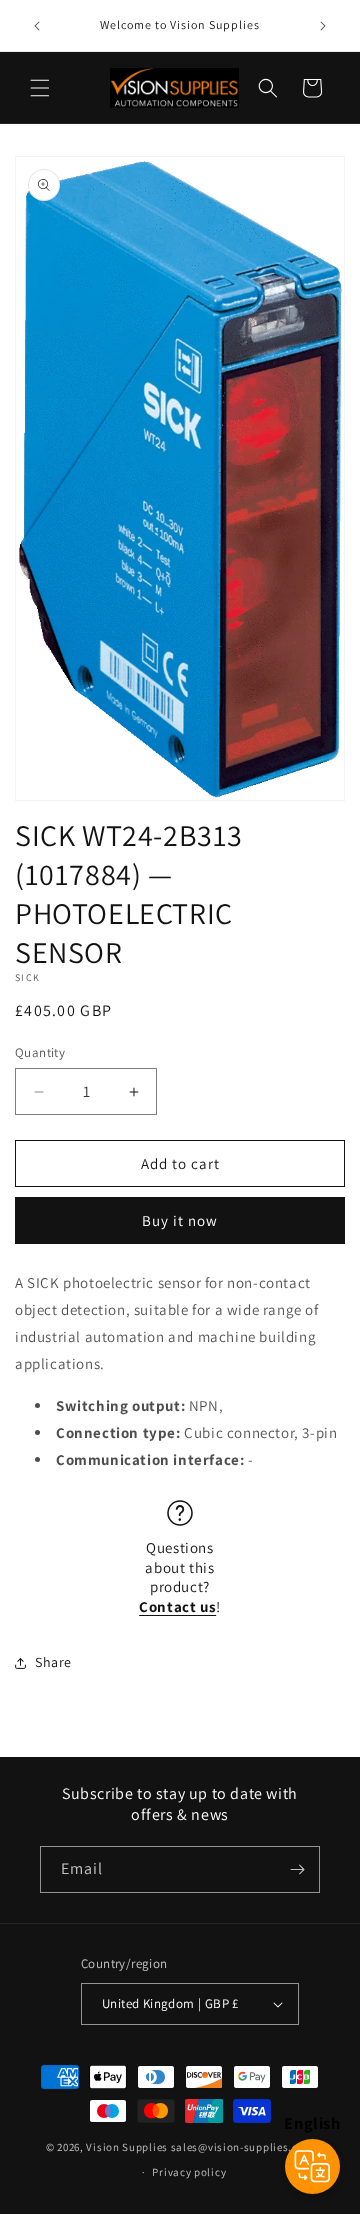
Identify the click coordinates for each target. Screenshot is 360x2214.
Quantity (40, 1052)
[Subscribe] (297, 1869)
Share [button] (53, 1662)
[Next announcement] (323, 26)
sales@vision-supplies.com (243, 2147)
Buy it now (180, 1220)
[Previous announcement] (37, 26)
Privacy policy (189, 2172)
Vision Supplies (127, 2147)
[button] (40, 88)
